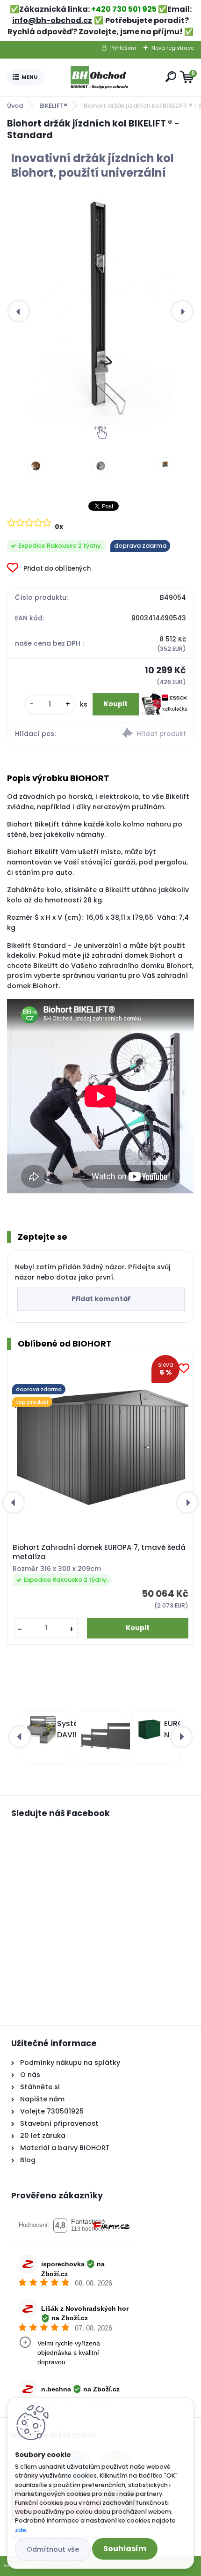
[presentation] (19, 311)
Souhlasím (125, 2549)
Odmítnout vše (53, 2549)
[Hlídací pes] (147, 734)
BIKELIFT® (53, 106)
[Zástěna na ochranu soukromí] (99, 1737)
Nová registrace (173, 48)
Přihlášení (123, 48)
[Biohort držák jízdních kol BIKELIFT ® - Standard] (100, 311)
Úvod (15, 106)
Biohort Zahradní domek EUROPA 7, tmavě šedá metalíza (99, 1552)
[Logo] (103, 77)
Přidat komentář (101, 1299)
